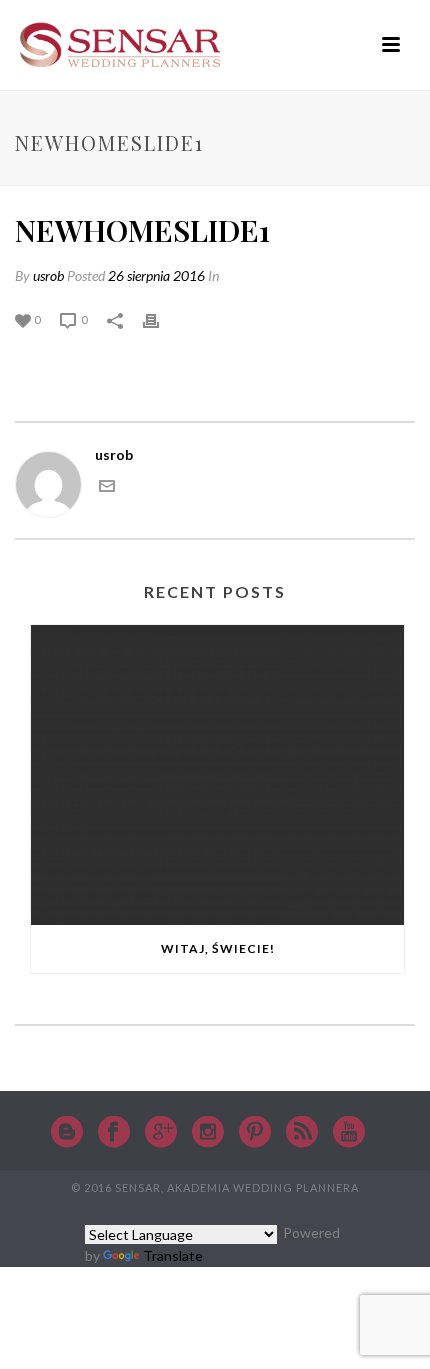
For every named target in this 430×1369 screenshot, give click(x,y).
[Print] (161, 318)
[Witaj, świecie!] (217, 775)
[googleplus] (161, 1133)
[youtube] (349, 1133)
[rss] (302, 1133)
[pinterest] (255, 1133)
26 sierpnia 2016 (156, 275)
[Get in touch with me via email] (107, 488)
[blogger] (67, 1133)
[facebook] (114, 1133)
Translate (173, 1255)
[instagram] (208, 1133)
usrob (48, 275)
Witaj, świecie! (218, 948)
